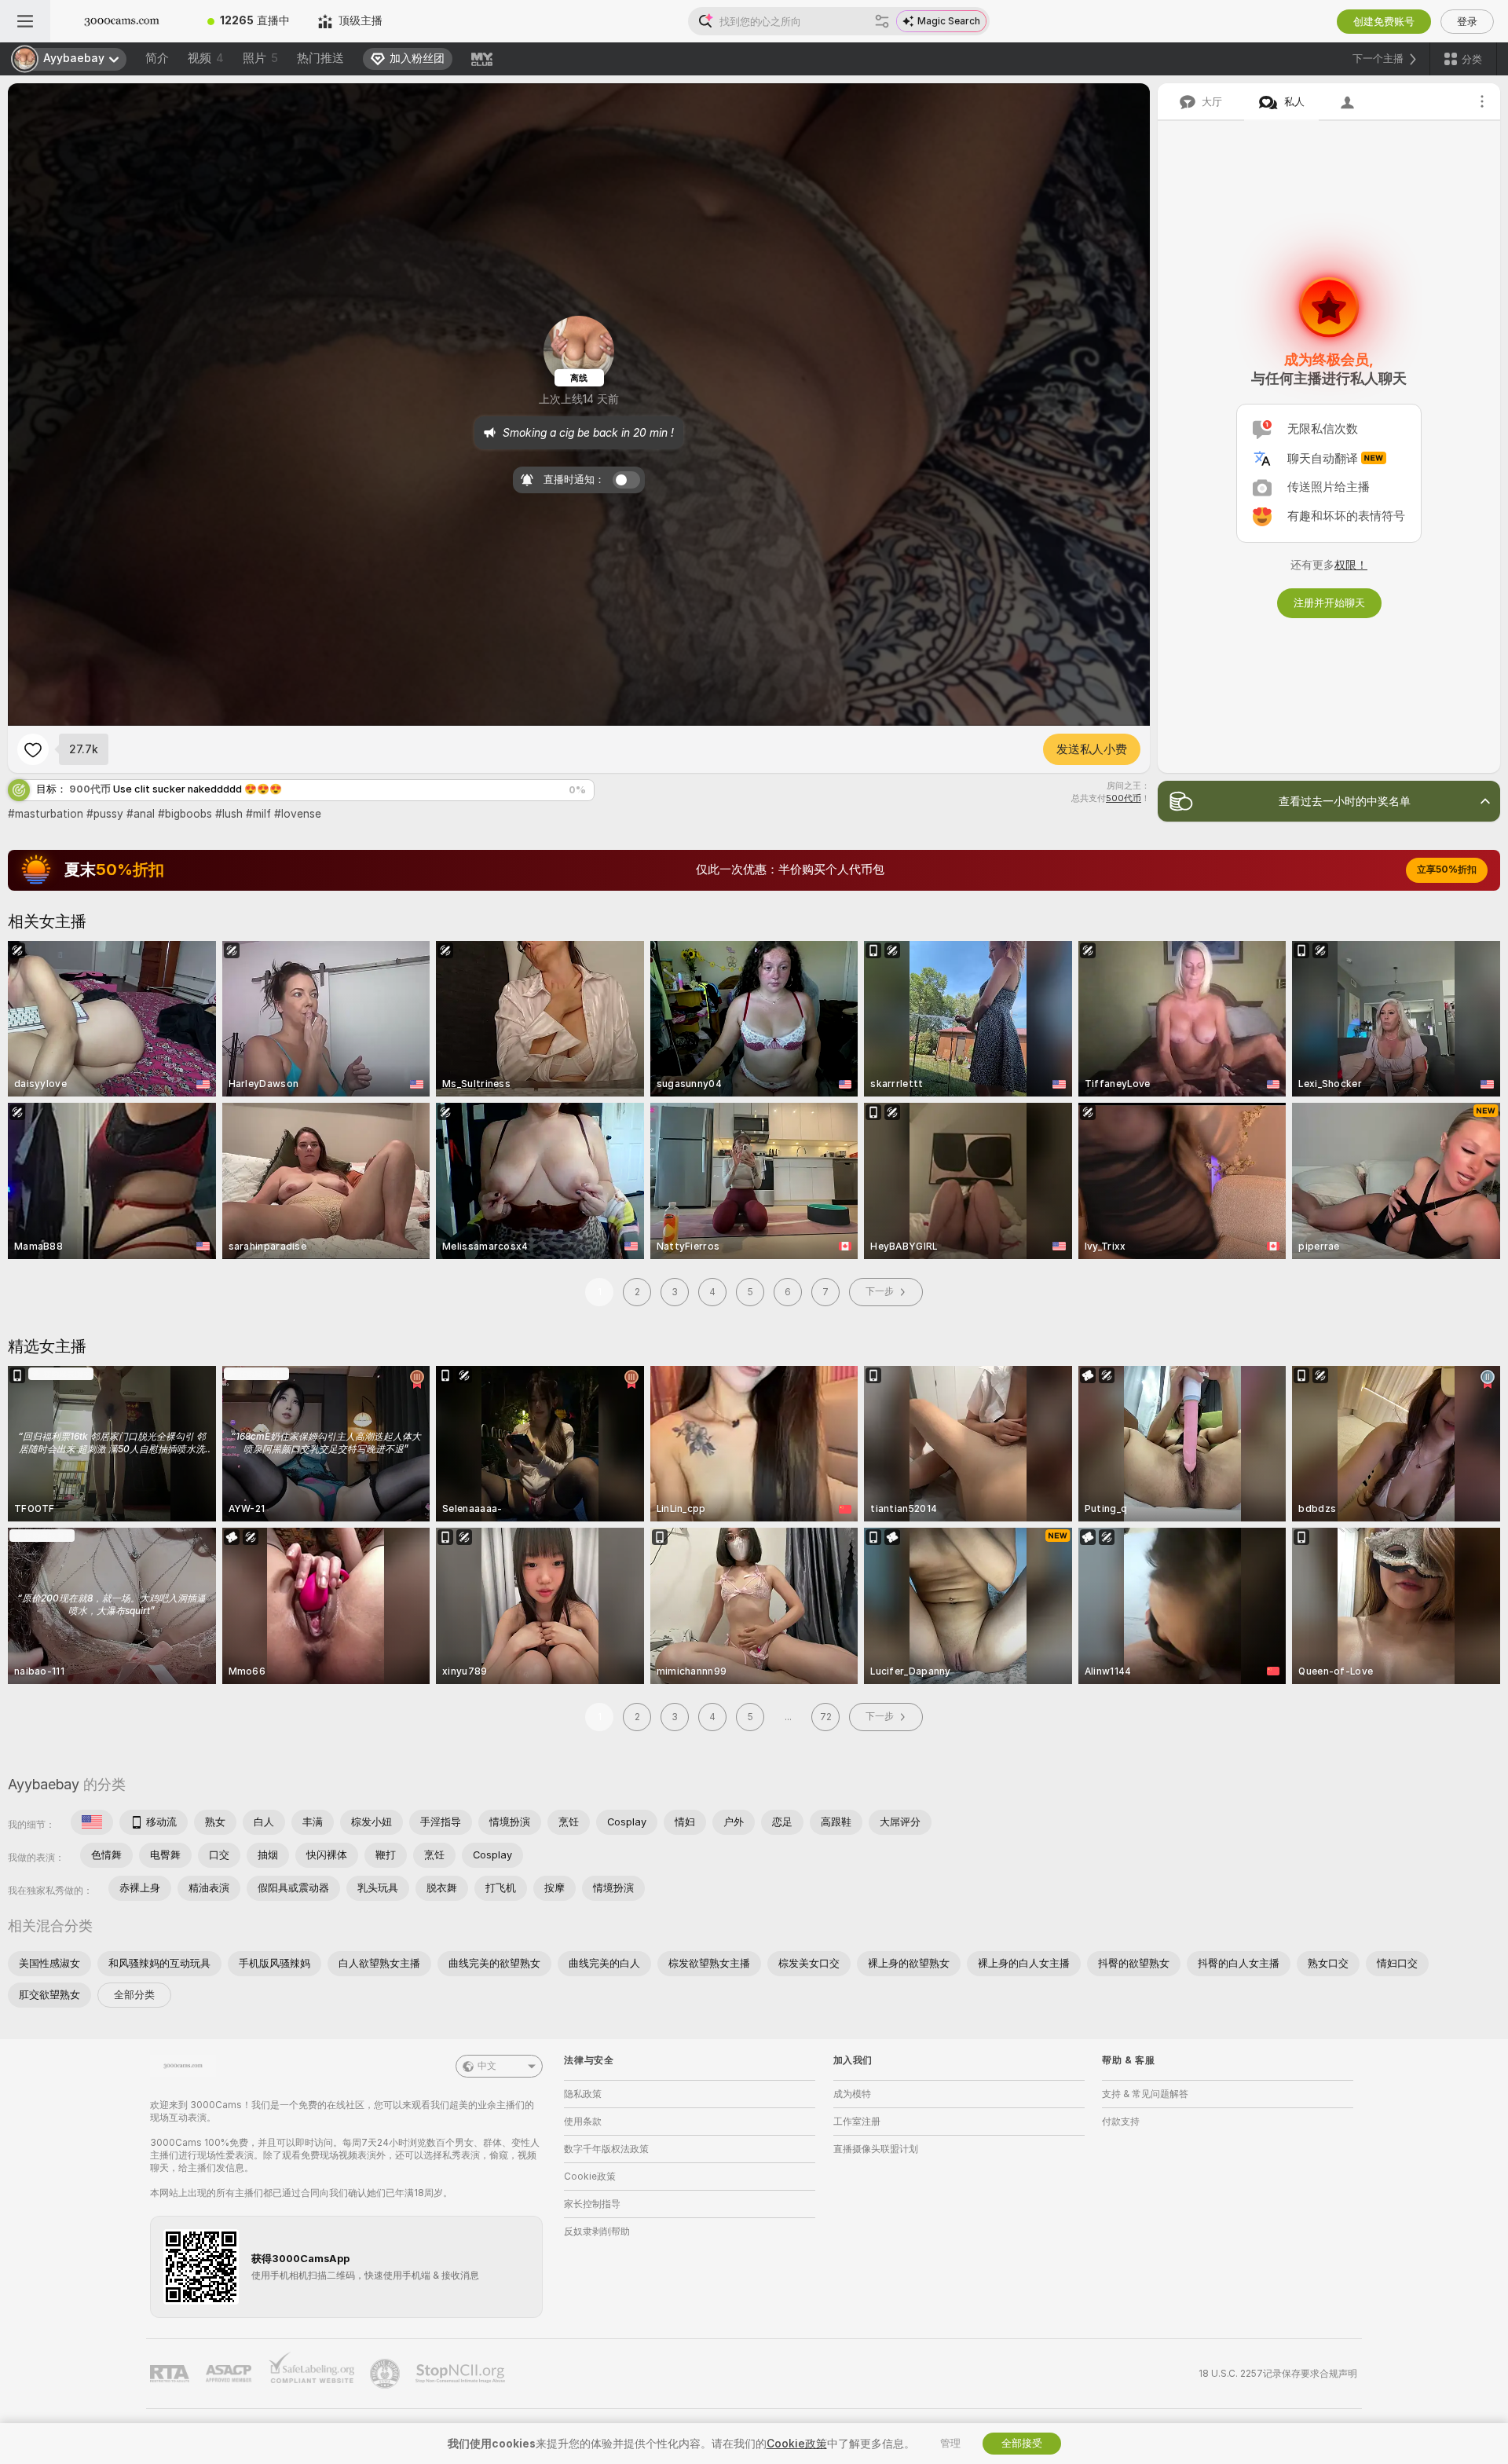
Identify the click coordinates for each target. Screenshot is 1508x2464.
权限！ (1351, 565)
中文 (487, 2066)
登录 (1467, 22)
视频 (206, 58)
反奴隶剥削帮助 (597, 2232)
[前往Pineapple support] (386, 2374)
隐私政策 (583, 2094)
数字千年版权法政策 (606, 2149)
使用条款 (583, 2122)
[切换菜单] (25, 21)
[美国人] (92, 1822)
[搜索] (882, 21)
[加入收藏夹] (33, 749)
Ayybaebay (44, 1784)
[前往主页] (122, 21)
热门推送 (320, 58)
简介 (157, 58)
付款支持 (1121, 2122)
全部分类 (134, 1995)
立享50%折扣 (1447, 870)
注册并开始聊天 (1329, 603)
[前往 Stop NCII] (462, 2374)
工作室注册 (857, 2122)
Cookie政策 (590, 2177)
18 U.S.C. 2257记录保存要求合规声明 (1278, 2374)
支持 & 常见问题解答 (1145, 2094)
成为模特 (852, 2094)
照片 (260, 58)
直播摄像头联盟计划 (876, 2149)
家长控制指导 (592, 2204)
